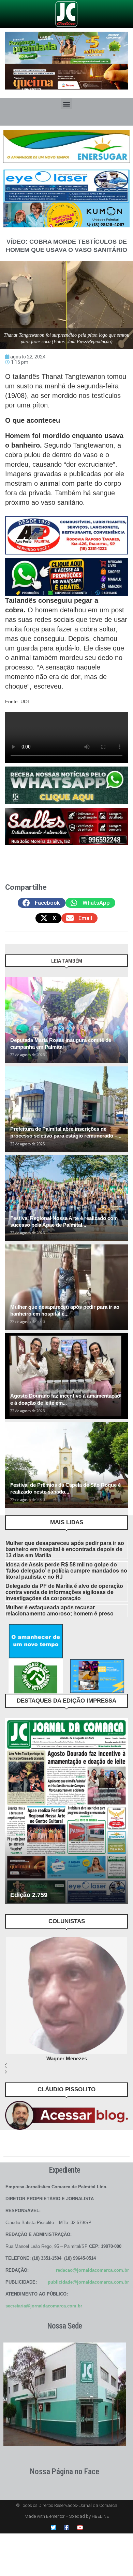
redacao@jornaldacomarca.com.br (92, 2270)
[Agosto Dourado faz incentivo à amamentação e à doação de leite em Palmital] (66, 1376)
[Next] (120, 964)
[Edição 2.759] (66, 1811)
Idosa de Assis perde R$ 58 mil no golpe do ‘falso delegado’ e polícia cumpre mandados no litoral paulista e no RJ (66, 1571)
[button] (67, 104)
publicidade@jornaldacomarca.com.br (88, 2282)
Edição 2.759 (29, 1895)
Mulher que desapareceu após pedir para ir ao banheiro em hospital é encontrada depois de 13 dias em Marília (65, 1549)
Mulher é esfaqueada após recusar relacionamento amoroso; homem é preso (60, 1611)
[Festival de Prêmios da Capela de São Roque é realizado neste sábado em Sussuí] (66, 1465)
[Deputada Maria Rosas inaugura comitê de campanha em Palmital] (66, 1020)
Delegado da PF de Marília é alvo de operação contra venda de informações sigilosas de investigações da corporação (64, 1592)
